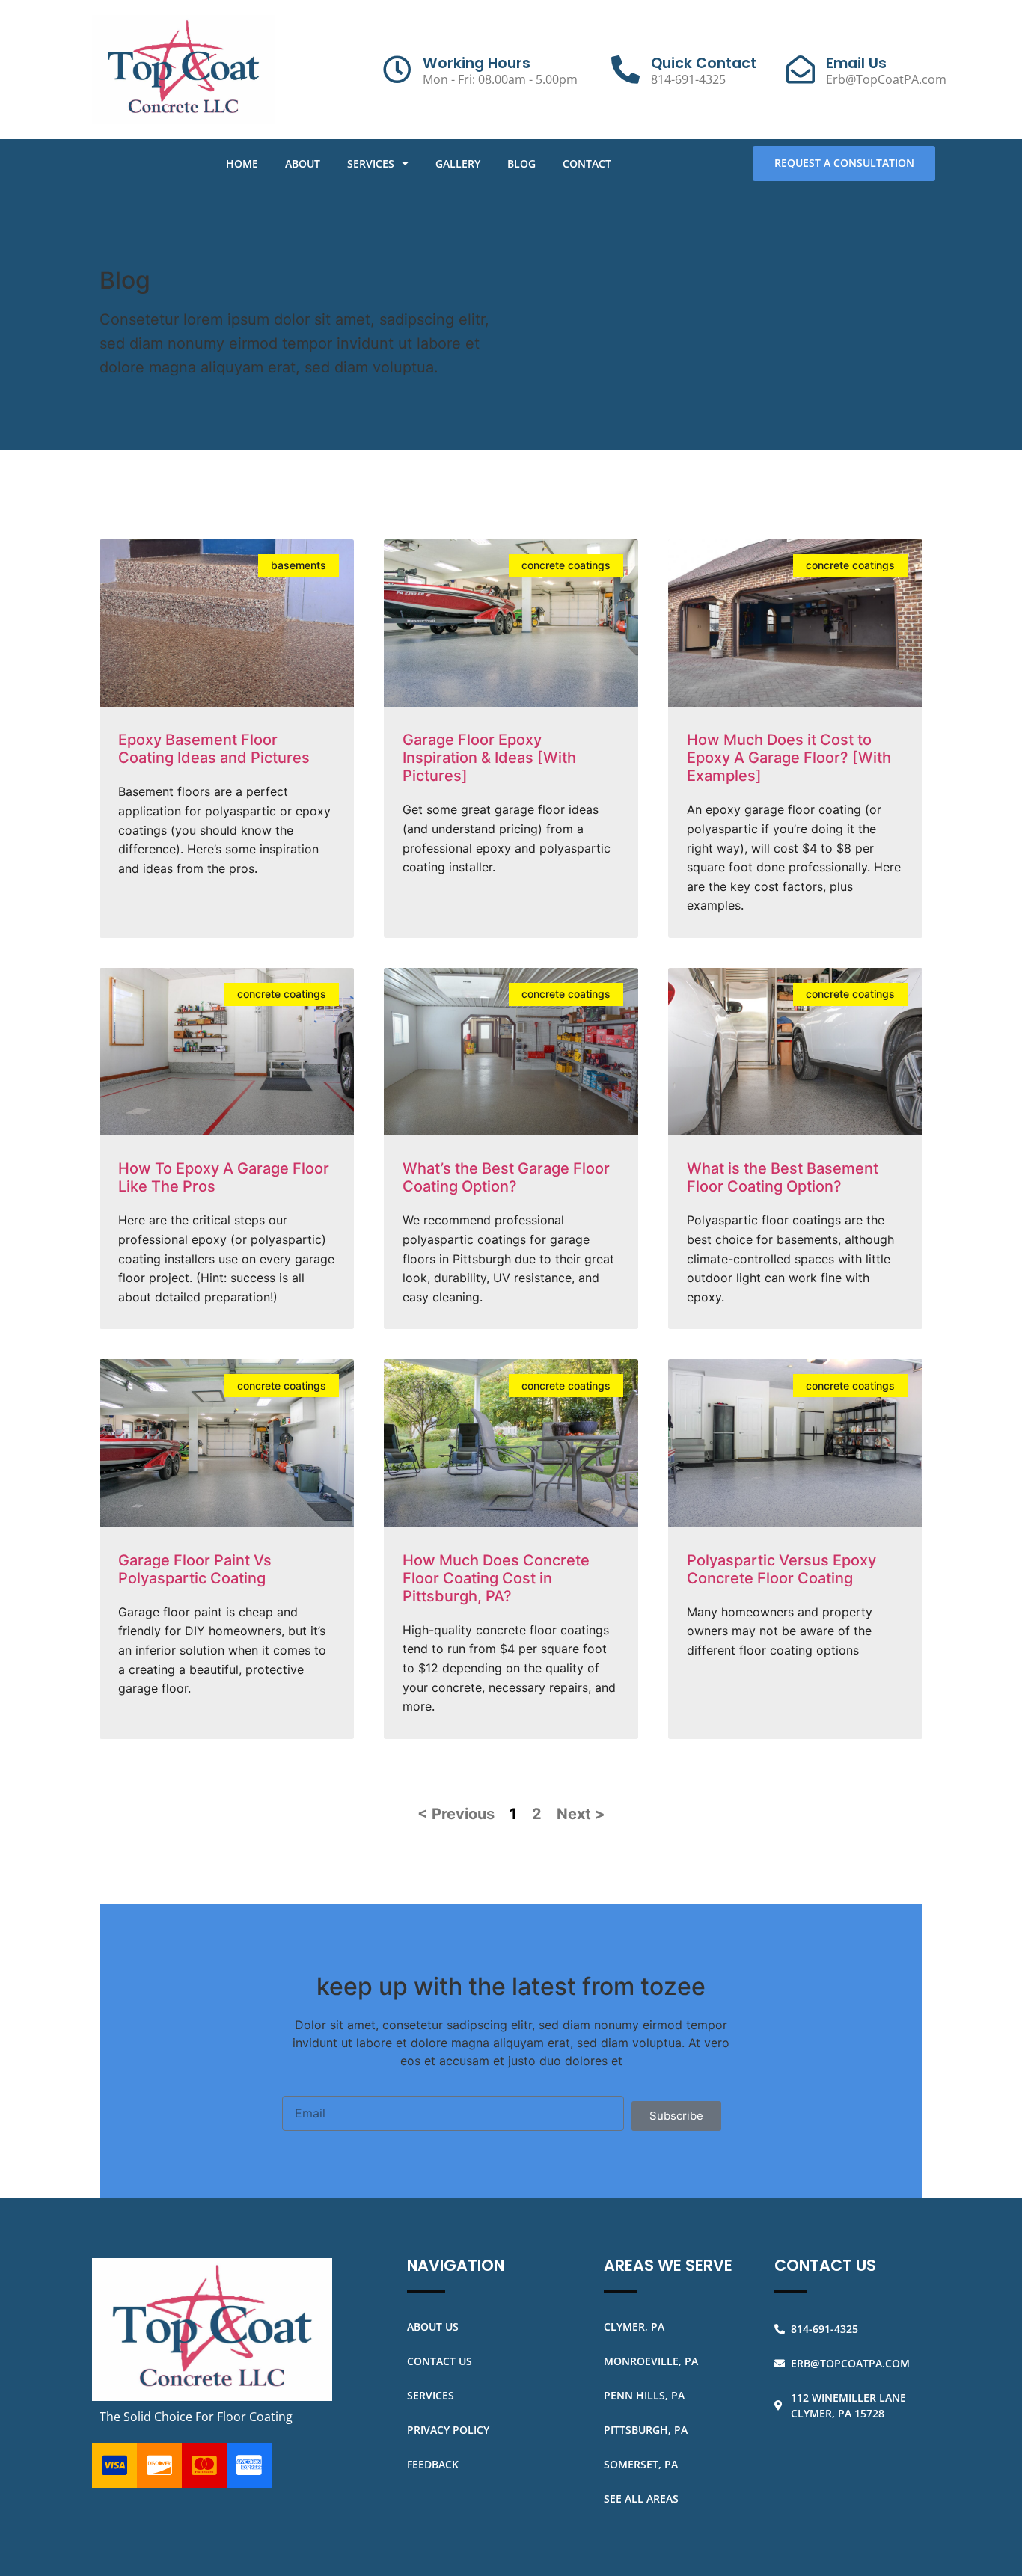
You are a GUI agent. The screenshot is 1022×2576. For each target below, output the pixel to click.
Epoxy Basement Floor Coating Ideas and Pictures (214, 749)
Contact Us (440, 2361)
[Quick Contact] (625, 70)
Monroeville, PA (651, 2361)
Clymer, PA (634, 2327)
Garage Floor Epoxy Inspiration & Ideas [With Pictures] (489, 758)
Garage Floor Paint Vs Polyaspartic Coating (195, 1569)
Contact (587, 163)
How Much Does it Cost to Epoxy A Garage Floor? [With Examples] (789, 758)
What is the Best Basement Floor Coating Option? (783, 1177)
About (303, 163)
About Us (433, 2327)
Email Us (856, 63)
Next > (581, 1814)
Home (242, 163)
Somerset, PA (641, 2464)
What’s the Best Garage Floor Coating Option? (506, 1177)
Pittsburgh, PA (646, 2430)
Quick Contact (704, 63)
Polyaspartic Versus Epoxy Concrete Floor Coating (781, 1569)
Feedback (433, 2464)
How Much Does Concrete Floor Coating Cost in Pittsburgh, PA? (496, 1578)
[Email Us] (801, 70)
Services (371, 163)
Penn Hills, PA (644, 2395)
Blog (521, 163)
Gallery (458, 163)
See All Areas (641, 2499)
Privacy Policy (448, 2430)
